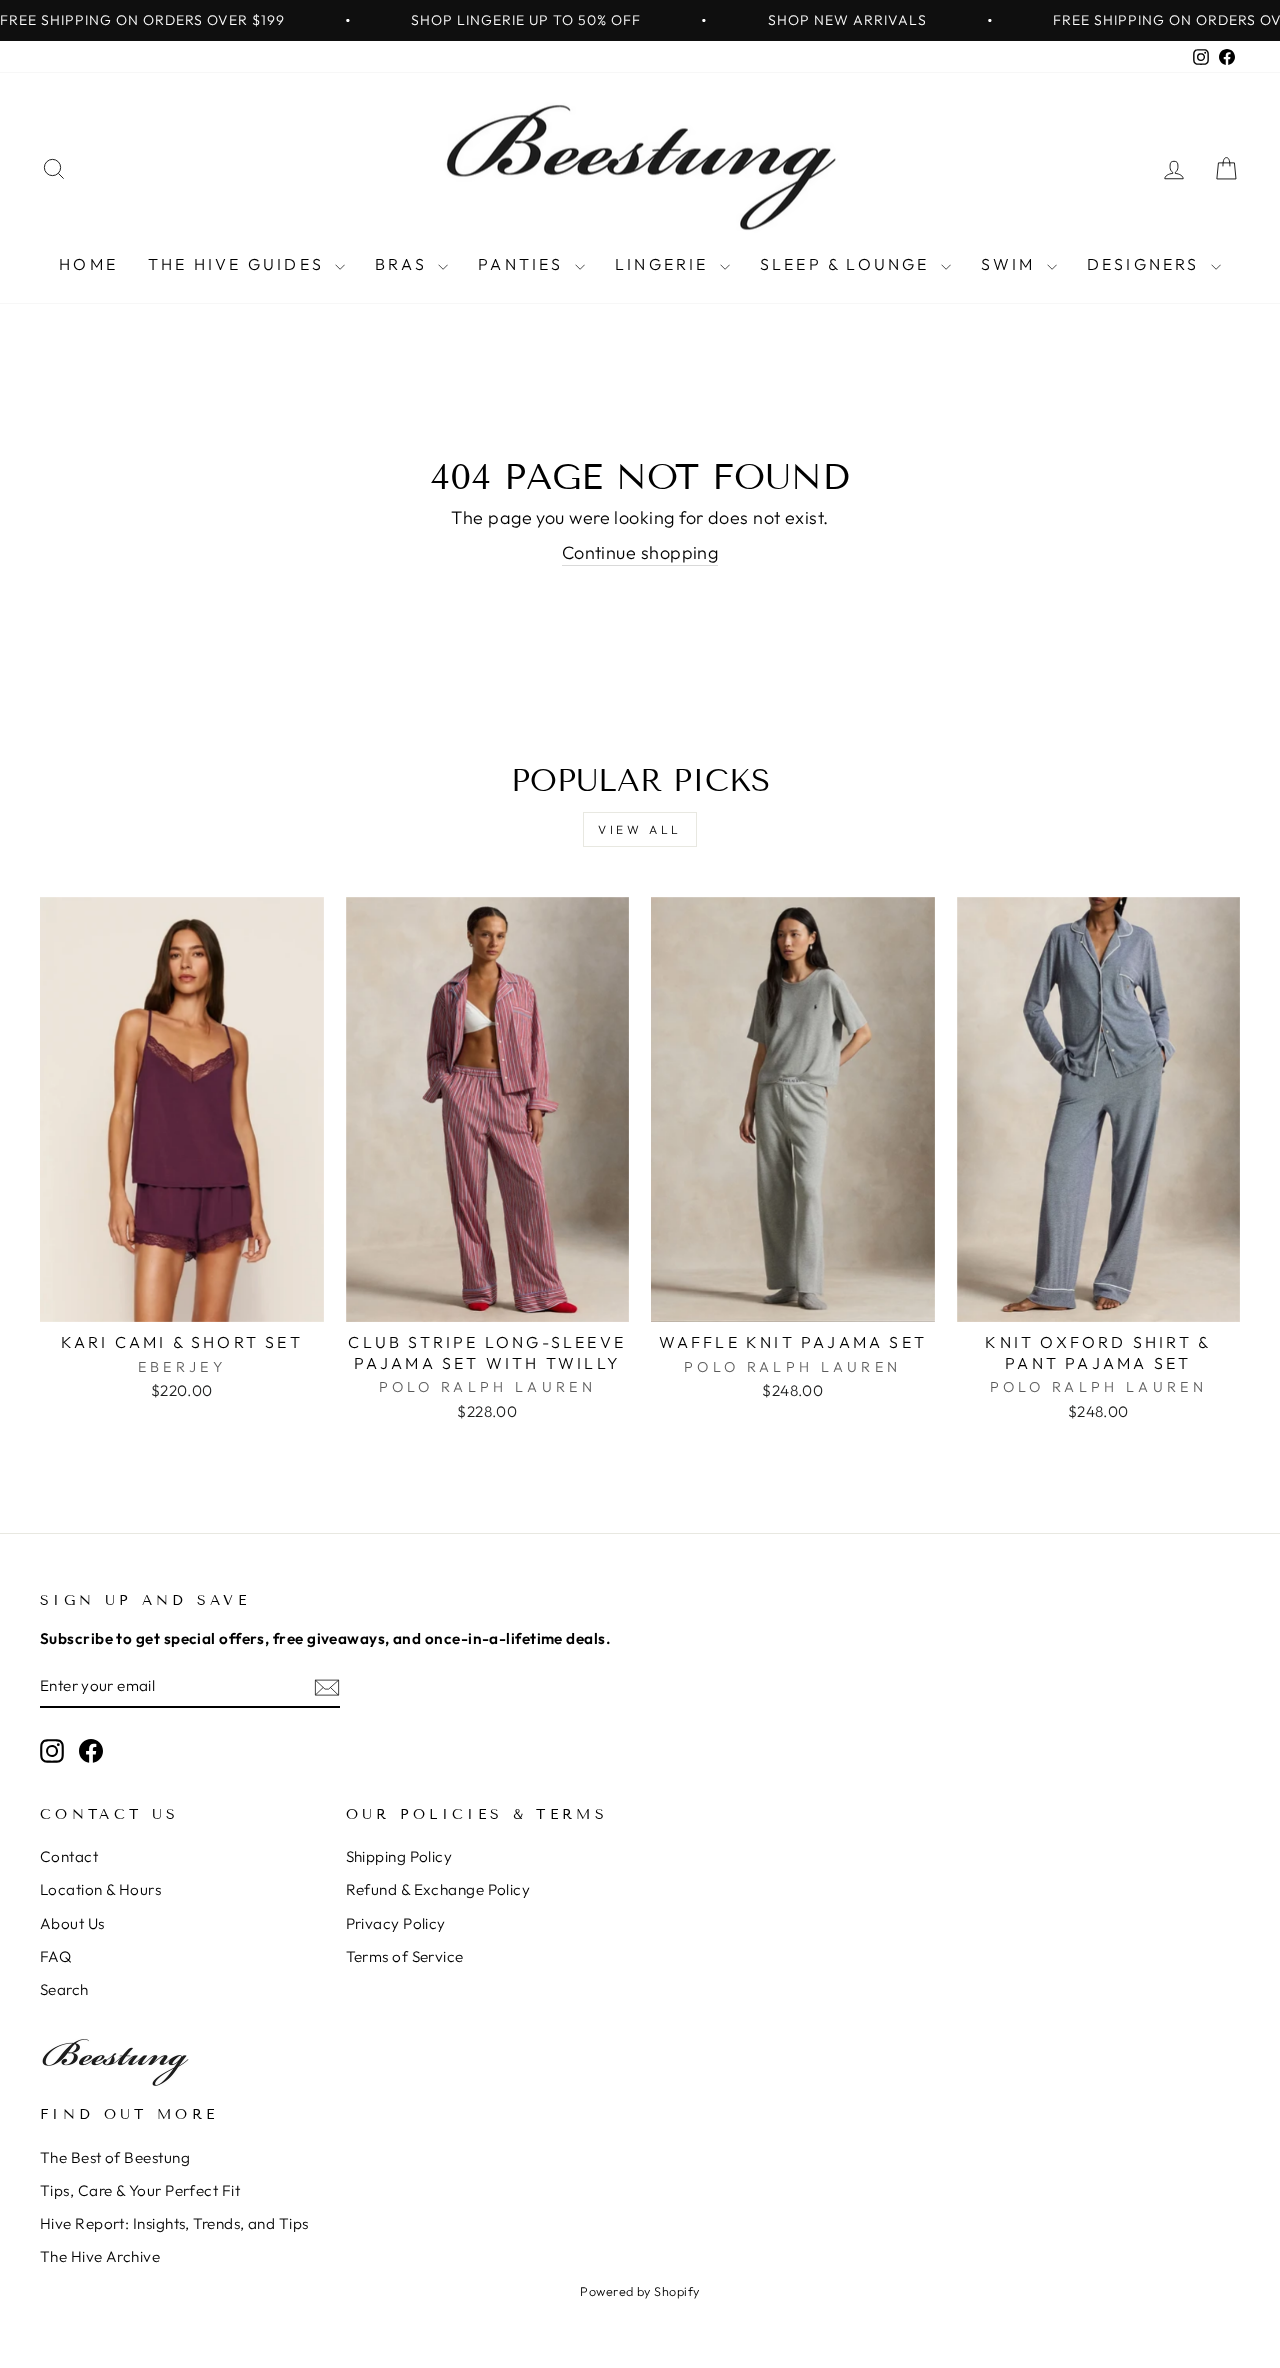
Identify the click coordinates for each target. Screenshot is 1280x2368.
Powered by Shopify (639, 2291)
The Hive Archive (100, 2256)
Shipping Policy (399, 1856)
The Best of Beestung (115, 2157)
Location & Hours (100, 1889)
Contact (69, 1856)
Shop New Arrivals (847, 20)
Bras (404, 264)
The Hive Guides (239, 264)
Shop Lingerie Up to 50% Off (526, 20)
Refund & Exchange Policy (438, 1889)
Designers (1146, 264)
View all (640, 829)
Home (88, 264)
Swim (1011, 264)
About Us (72, 1923)
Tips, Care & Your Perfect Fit (140, 2190)
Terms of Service (405, 1956)
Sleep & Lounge (848, 264)
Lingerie (665, 264)
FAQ (55, 1956)
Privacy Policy (396, 1923)
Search (64, 1989)
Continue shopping (640, 552)
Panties (524, 264)
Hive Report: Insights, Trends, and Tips (174, 2223)
